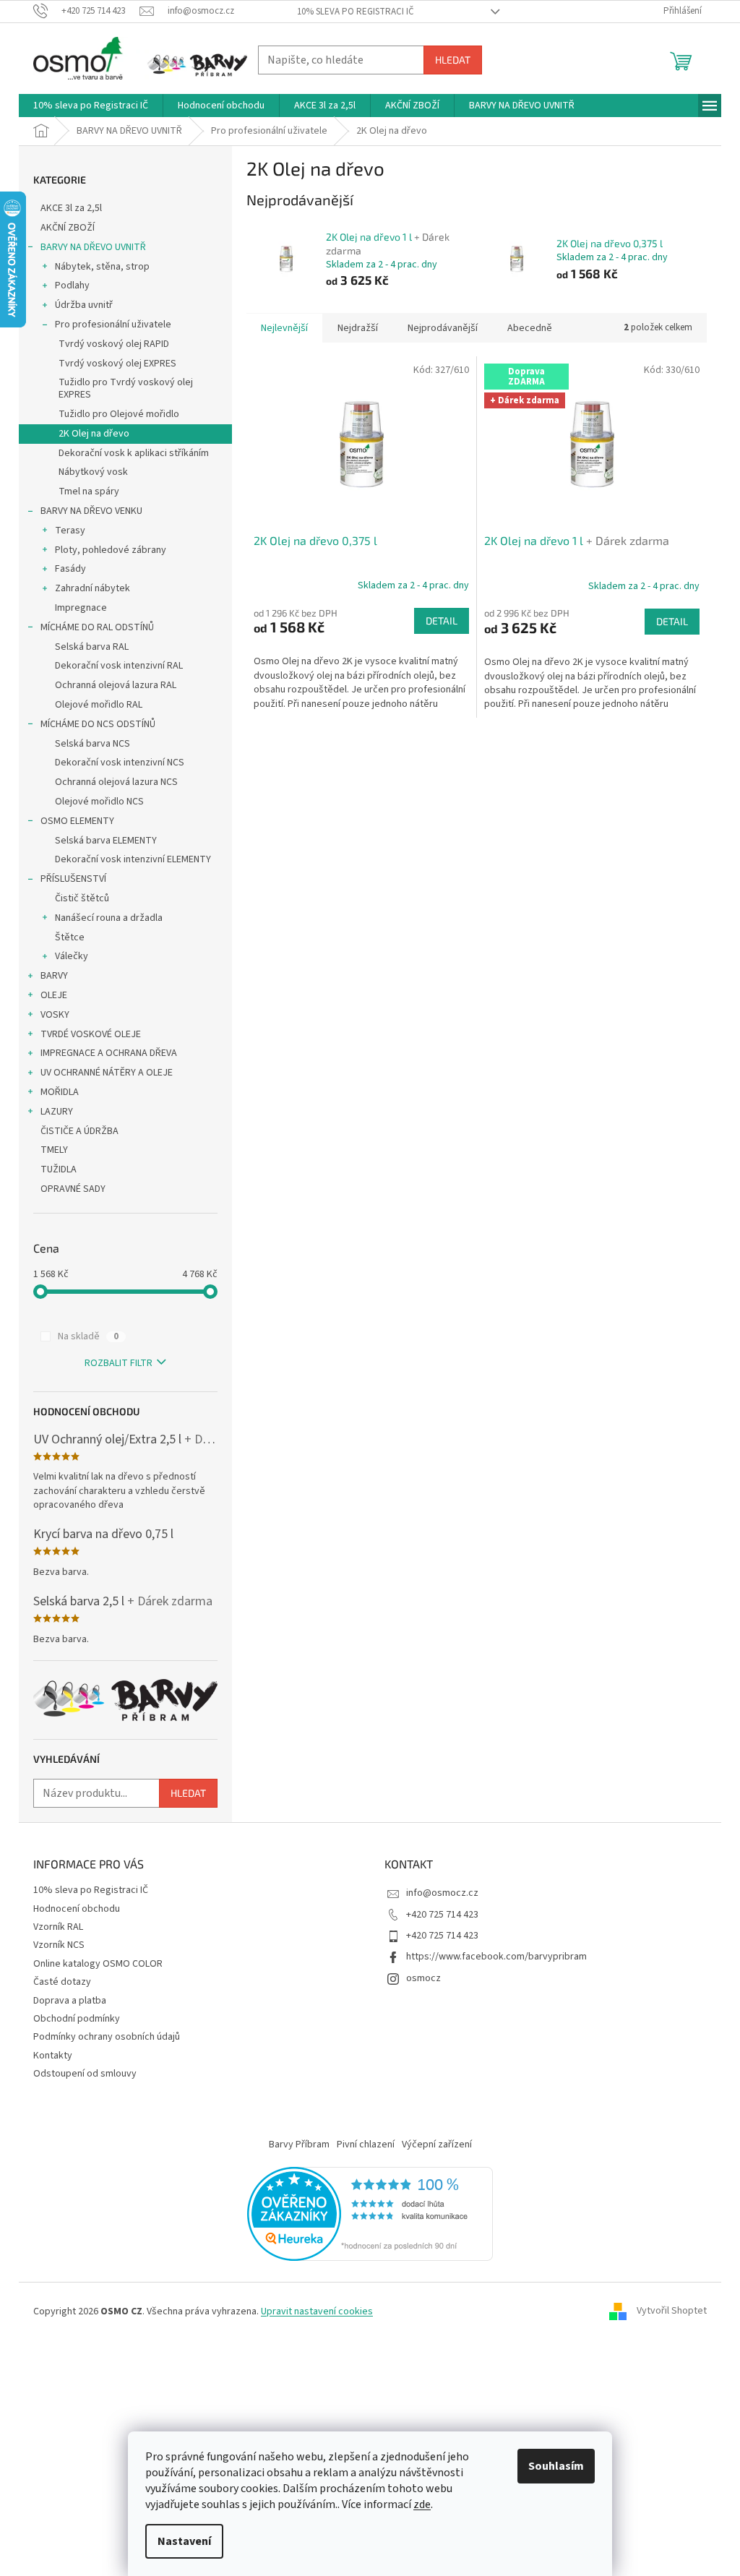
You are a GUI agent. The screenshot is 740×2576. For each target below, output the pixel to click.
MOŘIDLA (60, 1092)
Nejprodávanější (443, 328)
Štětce (70, 937)
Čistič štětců (82, 898)
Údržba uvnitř (84, 305)
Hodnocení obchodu (77, 1909)
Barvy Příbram (299, 2144)
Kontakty (53, 2056)
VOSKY (55, 1015)
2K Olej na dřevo (94, 434)
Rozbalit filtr (119, 1363)
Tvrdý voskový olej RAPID (114, 344)
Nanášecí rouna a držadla (109, 918)
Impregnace (81, 608)
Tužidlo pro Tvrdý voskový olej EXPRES (126, 388)
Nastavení (184, 2541)
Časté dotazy (62, 1982)
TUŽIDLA (59, 1169)
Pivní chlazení (366, 2144)
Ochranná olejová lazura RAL (116, 685)
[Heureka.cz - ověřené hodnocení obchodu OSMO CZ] (370, 2213)
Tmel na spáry (89, 491)
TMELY (54, 1150)
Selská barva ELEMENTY (106, 841)
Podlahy (72, 285)
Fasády (70, 569)
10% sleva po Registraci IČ (356, 12)
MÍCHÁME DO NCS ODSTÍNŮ (98, 724)
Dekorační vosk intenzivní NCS (120, 763)
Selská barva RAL (92, 647)
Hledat (453, 60)
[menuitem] (91, 106)
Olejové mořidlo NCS (99, 802)
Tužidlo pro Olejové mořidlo (119, 414)
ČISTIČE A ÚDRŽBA (79, 1131)
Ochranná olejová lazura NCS (116, 782)
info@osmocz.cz (442, 1893)
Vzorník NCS (59, 1945)
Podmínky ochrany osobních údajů (107, 2037)
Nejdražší (358, 328)
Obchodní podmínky (77, 2019)
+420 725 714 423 (442, 1915)
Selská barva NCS (92, 744)
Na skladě (88, 1336)
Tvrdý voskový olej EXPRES (117, 364)
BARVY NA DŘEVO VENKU (91, 511)
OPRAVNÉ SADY (73, 1189)
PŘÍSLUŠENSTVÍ (73, 879)
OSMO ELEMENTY (77, 821)
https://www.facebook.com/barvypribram (496, 1957)
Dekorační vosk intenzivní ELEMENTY (133, 859)
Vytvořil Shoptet (672, 2311)
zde (422, 2504)
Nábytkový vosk (93, 472)
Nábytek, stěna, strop (102, 267)
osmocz (423, 1978)
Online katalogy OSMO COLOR (98, 1964)
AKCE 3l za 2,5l (71, 208)
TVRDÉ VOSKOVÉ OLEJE (91, 1034)
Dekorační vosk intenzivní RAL (119, 666)
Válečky (72, 956)
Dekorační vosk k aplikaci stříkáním (134, 453)
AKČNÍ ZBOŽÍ (68, 228)
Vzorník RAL (58, 1927)
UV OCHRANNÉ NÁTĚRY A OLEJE (107, 1073)
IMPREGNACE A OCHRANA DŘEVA (109, 1053)
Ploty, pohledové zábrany (111, 550)
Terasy (70, 531)
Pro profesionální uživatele (113, 325)
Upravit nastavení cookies (317, 2311)
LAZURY (57, 1112)
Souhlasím (556, 2466)
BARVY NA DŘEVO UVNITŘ (93, 247)
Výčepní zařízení (437, 2144)
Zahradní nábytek (92, 588)
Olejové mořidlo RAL (99, 705)
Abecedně (530, 328)
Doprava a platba (70, 2001)
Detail (442, 621)
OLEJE (54, 995)
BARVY (54, 976)
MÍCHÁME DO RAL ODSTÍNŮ (97, 627)
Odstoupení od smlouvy (85, 2074)
